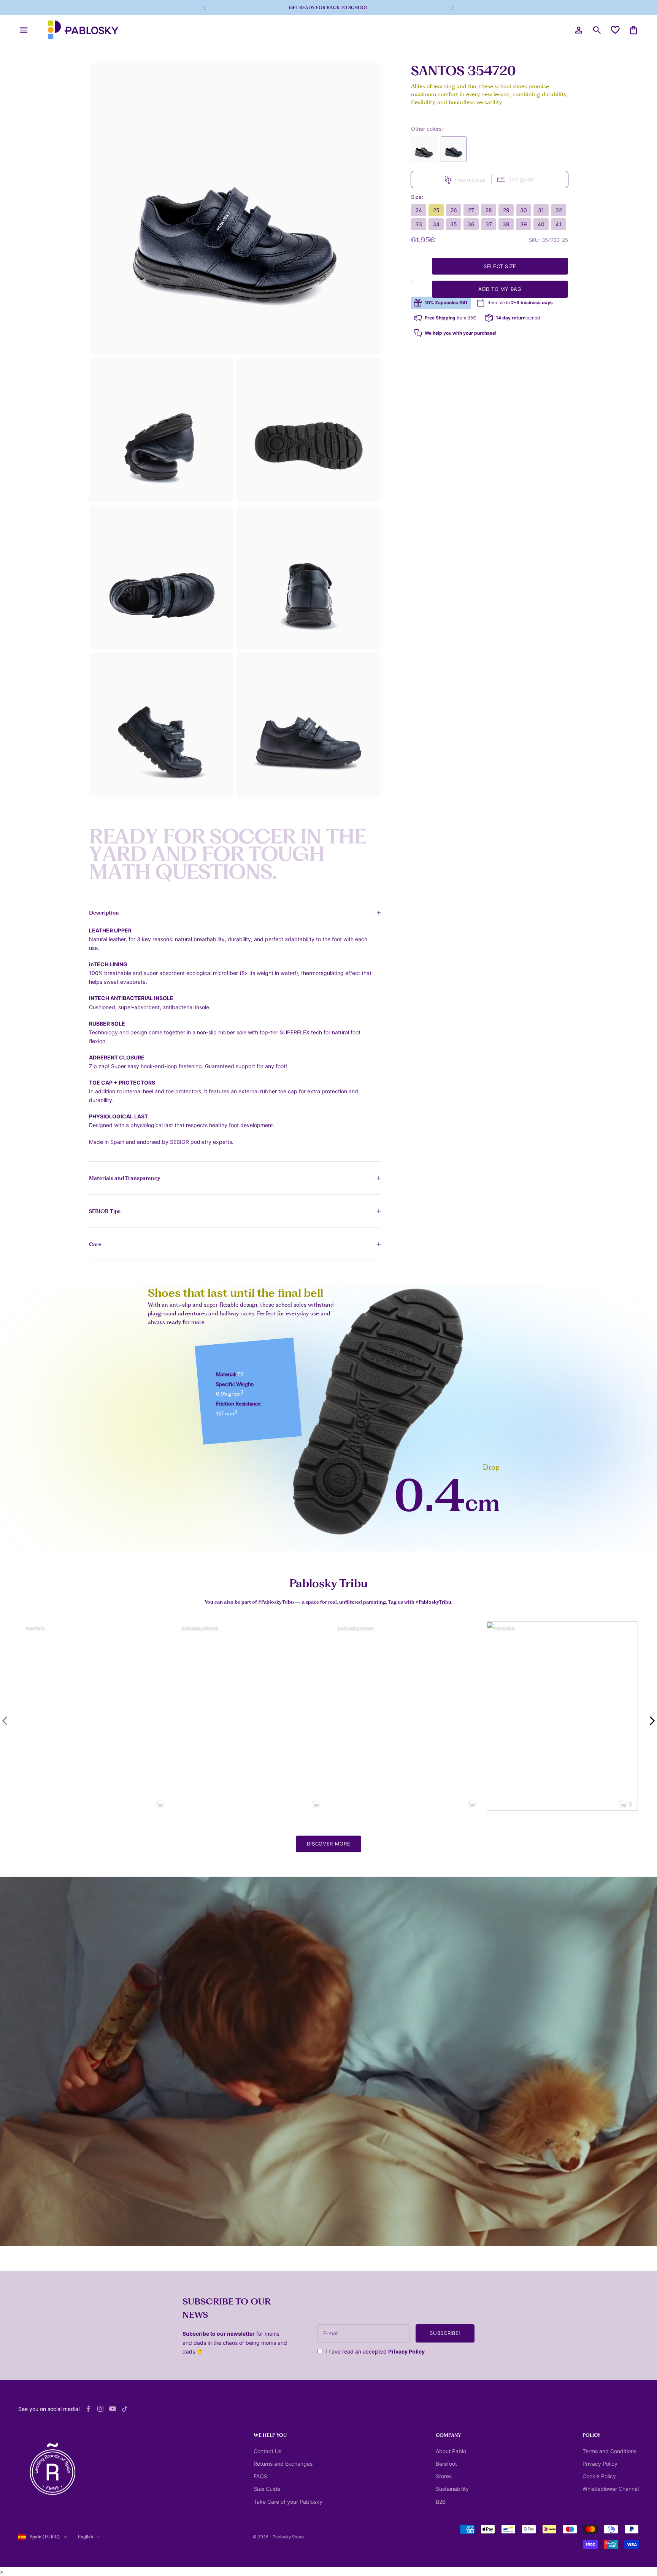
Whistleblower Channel (611, 2489)
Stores (444, 2476)
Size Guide (267, 2489)
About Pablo (451, 2451)
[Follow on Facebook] (88, 2409)
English (86, 2537)
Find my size (470, 179)
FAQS (260, 2476)
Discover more (328, 1844)
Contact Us (267, 2451)
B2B (441, 2502)
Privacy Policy (406, 2351)
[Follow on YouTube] (113, 2409)
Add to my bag (500, 289)
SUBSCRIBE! (445, 2333)
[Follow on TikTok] (125, 2409)
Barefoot (446, 2464)
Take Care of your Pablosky (288, 2502)
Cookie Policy (599, 2476)
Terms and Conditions (609, 2451)
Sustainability (452, 2489)
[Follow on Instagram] (100, 2409)
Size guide (521, 179)
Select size (500, 266)
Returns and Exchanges (283, 2464)
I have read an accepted (375, 2351)
